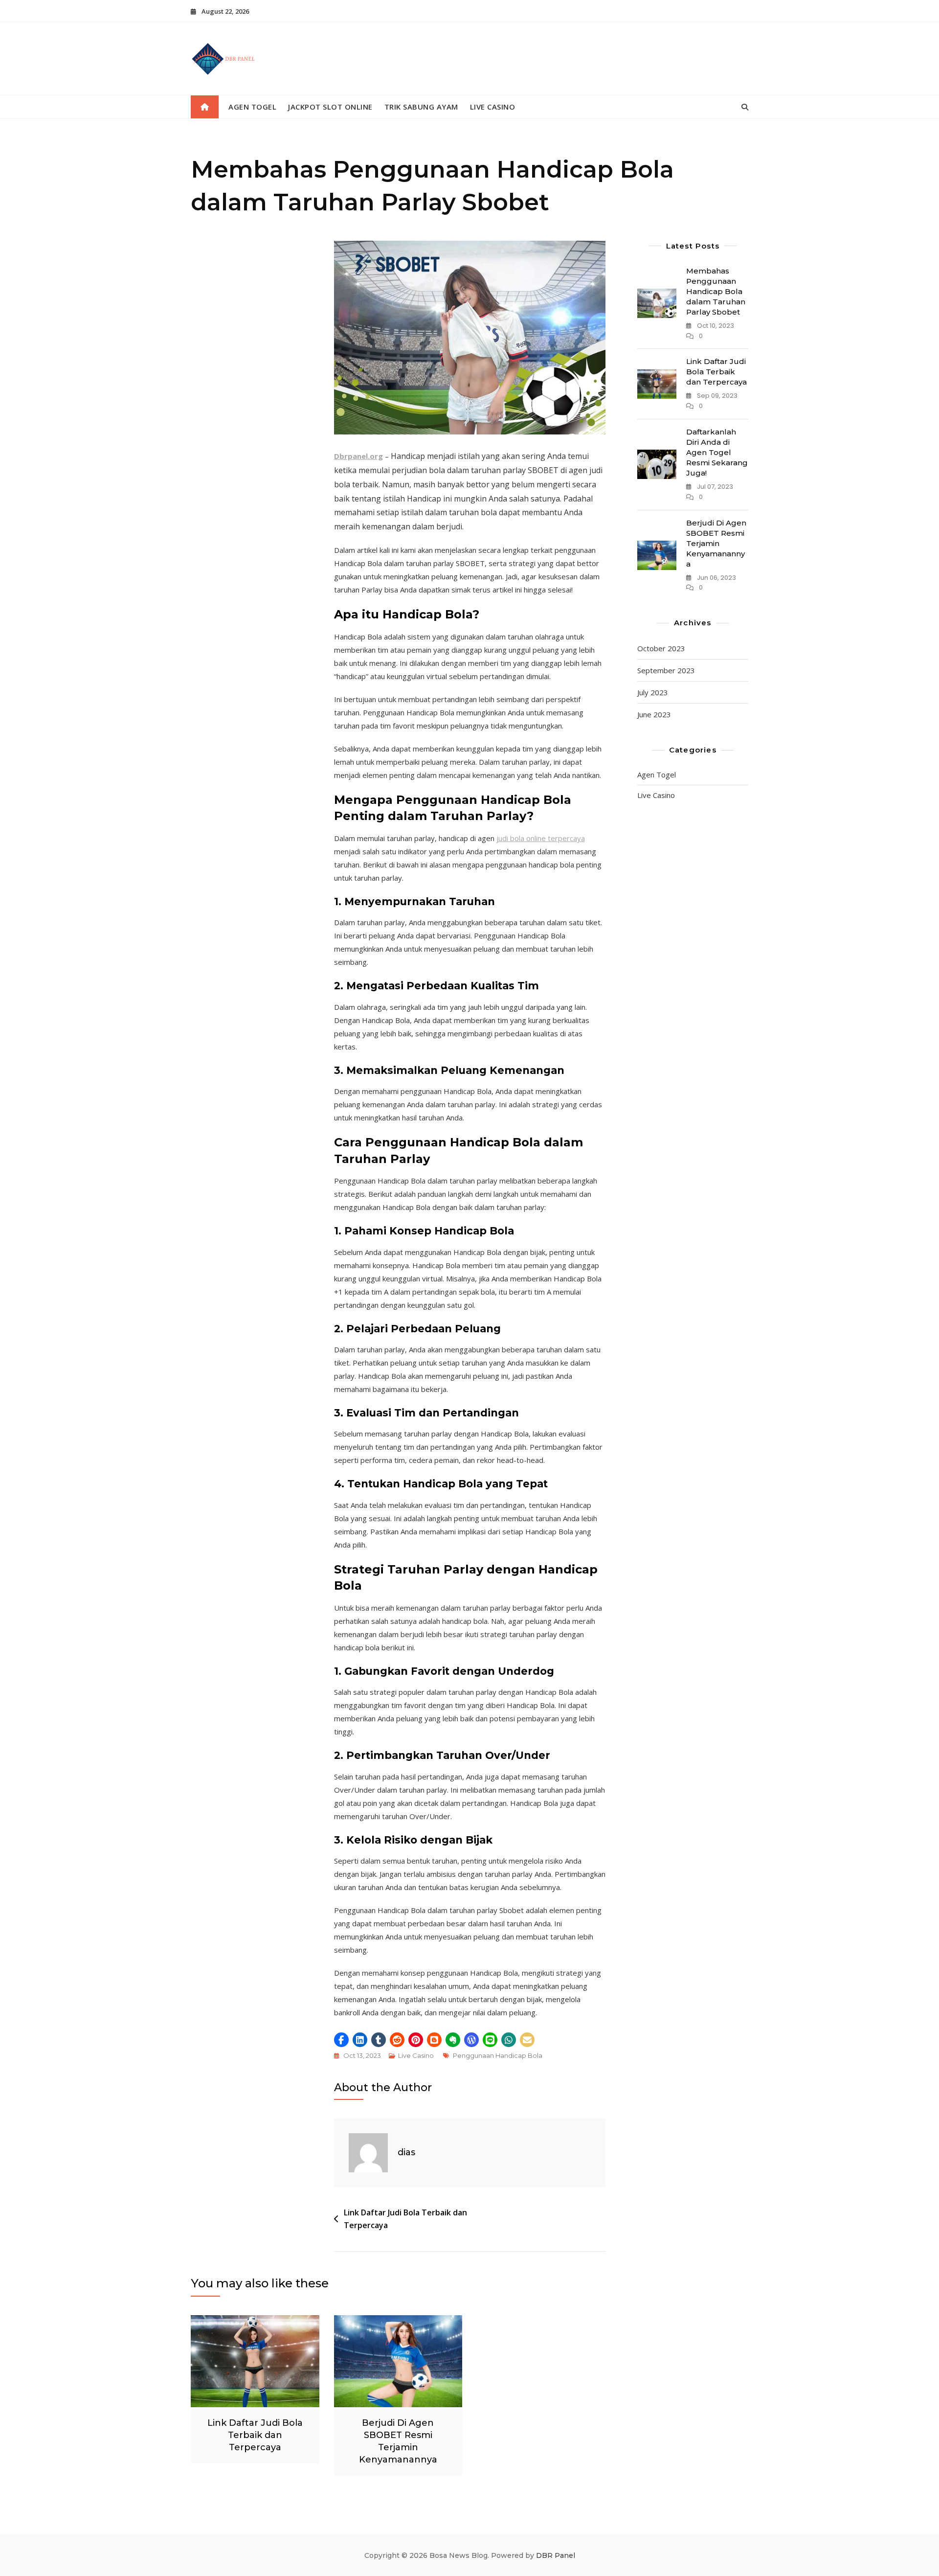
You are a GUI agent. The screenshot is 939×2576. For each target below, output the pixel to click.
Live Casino (493, 107)
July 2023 (653, 692)
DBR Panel (556, 2555)
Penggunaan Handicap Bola (498, 2055)
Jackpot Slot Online (330, 107)
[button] (341, 2040)
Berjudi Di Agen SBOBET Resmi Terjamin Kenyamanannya (716, 543)
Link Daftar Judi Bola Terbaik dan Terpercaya (405, 2219)
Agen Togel (252, 107)
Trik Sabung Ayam (421, 107)
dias (406, 2152)
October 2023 (661, 648)
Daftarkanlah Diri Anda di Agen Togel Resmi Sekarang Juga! (717, 452)
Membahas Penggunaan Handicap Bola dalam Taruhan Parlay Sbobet (716, 291)
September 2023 (666, 670)
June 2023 (654, 714)
